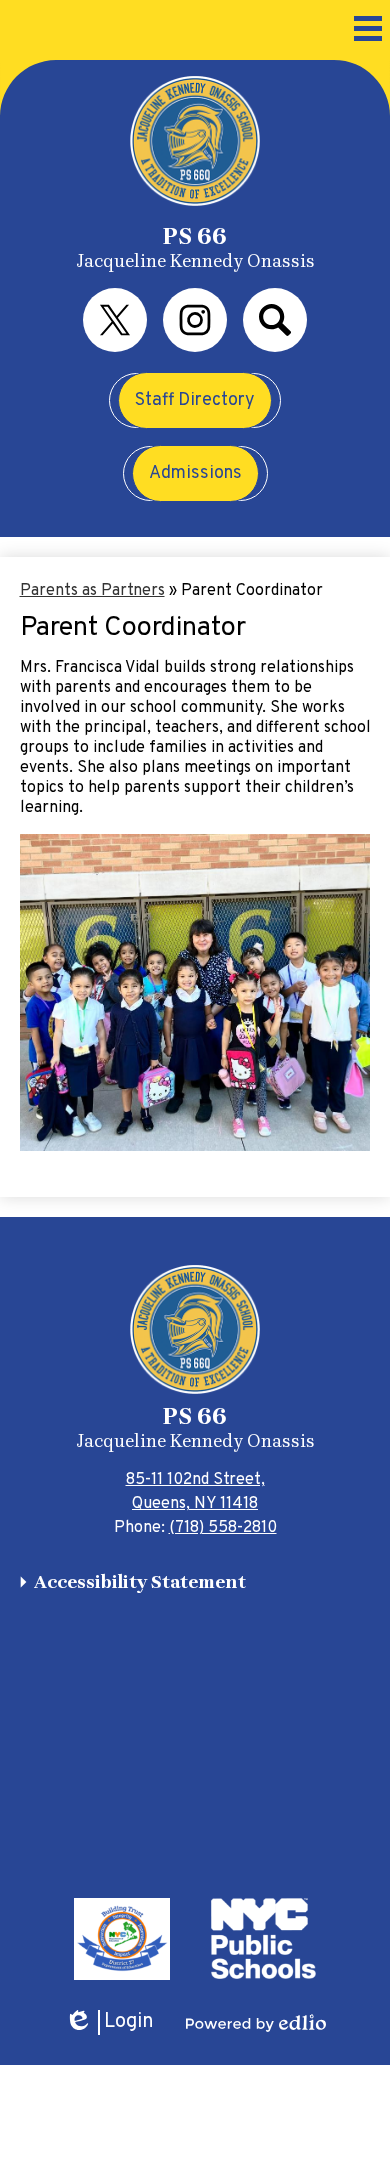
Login (109, 2022)
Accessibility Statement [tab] (140, 1582)
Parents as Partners (92, 591)
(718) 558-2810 (223, 1528)
